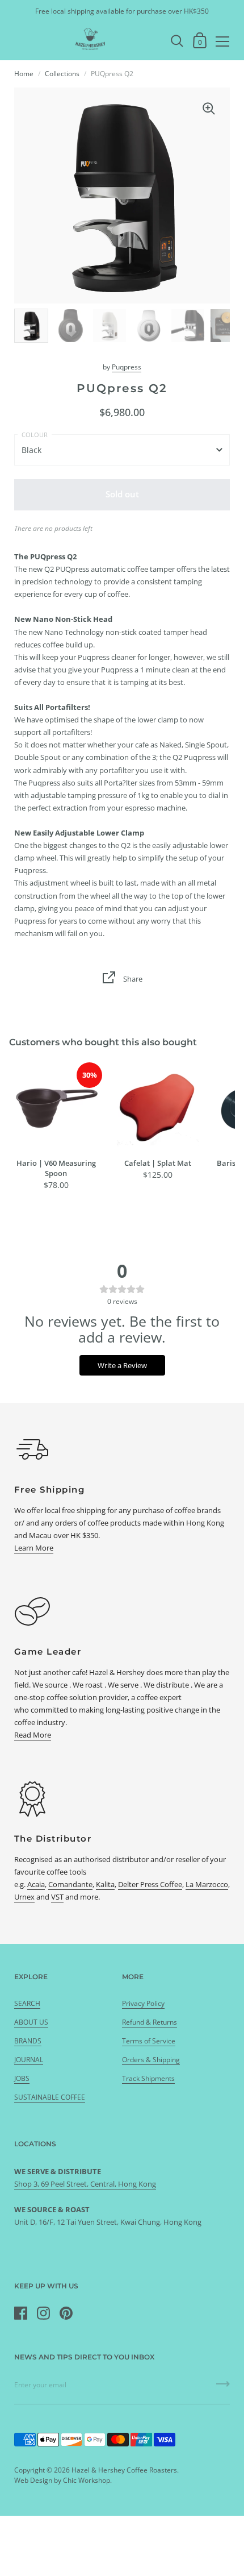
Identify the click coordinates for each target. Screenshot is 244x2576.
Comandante (70, 1884)
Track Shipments (148, 2078)
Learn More (34, 1548)
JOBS (22, 2078)
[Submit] (223, 2388)
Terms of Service (149, 2041)
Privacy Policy (143, 2003)
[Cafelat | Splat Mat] (157, 1108)
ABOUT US (31, 2022)
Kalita (105, 1884)
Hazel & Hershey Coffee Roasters (124, 2470)
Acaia (36, 1884)
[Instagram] (43, 2313)
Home (24, 74)
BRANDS (28, 2041)
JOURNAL (29, 2060)
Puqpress (127, 367)
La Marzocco (207, 1884)
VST (57, 1897)
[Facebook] (20, 2313)
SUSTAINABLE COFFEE (50, 2097)
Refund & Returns (150, 2022)
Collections (62, 74)
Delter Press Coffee (150, 1884)
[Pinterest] (66, 2313)
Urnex (24, 1897)
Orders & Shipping (151, 2060)
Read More (33, 1735)
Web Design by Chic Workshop (62, 2480)
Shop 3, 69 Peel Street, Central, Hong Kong (85, 2184)
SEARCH (27, 2003)
